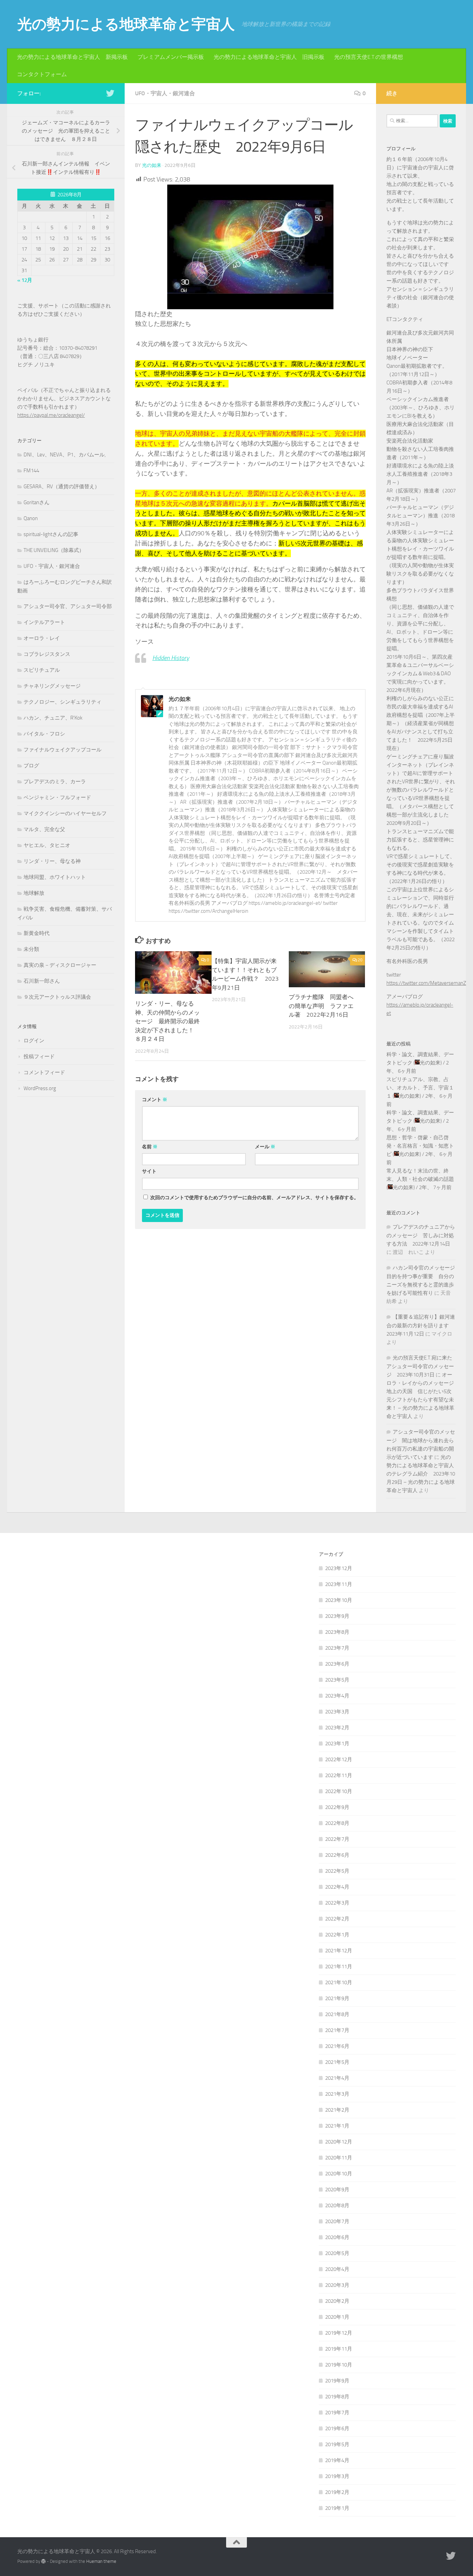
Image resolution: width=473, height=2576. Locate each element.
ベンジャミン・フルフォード (57, 797)
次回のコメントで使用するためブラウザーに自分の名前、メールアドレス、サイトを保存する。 (255, 1198)
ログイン (34, 1041)
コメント (155, 1100)
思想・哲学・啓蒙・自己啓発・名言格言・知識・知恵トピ (420, 1146)
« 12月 (25, 280)
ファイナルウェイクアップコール (63, 750)
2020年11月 (339, 2158)
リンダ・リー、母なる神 (52, 861)
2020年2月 (337, 2301)
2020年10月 (339, 2174)
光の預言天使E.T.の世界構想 (369, 57)
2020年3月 (337, 2285)
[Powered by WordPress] (43, 2561)
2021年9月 (337, 1998)
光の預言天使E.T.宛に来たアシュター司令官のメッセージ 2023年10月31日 (420, 1366)
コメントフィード (44, 1072)
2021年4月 (337, 2078)
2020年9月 (337, 2190)
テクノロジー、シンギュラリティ (63, 702)
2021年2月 (337, 2110)
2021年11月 (339, 1967)
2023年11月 (339, 1584)
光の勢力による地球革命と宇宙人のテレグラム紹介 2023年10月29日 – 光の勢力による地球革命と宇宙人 (421, 1474)
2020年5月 (337, 2253)
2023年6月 (337, 1664)
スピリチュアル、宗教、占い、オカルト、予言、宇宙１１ (420, 1088)
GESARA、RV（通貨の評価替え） (62, 487)
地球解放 (34, 893)
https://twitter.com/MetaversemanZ (426, 983)
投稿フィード (39, 1057)
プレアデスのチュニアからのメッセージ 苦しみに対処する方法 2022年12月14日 (421, 1235)
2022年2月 (337, 1919)
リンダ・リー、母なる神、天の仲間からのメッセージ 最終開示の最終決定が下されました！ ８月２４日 (167, 1021)
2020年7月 (337, 2221)
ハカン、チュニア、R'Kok (53, 718)
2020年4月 (337, 2269)
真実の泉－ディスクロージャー (60, 965)
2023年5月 (337, 1680)
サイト (149, 1171)
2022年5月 (337, 1871)
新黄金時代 (37, 933)
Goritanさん (37, 502)
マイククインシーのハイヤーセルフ (65, 813)
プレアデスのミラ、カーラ (55, 782)
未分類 (31, 949)
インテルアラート (44, 622)
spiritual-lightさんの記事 (51, 534)
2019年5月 (337, 2444)
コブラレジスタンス (47, 654)
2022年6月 (337, 1855)
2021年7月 (337, 2030)
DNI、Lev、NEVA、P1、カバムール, (65, 455)
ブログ (31, 766)
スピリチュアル (42, 670)
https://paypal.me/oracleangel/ (51, 415)
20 (360, 960)
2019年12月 (339, 2333)
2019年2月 (337, 2492)
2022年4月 (337, 1887)
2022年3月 (337, 1903)
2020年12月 (339, 2142)
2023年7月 (337, 1648)
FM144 (31, 471)
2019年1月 (337, 2508)
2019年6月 (337, 2428)
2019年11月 (339, 2349)
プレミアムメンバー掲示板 (171, 57)
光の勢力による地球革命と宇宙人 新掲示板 (72, 57)
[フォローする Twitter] (110, 93)
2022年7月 (337, 1839)
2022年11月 (339, 1775)
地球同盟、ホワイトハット (55, 877)
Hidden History (171, 658)
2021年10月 (339, 1982)
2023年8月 (337, 1632)
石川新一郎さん (42, 981)
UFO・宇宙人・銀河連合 (165, 93)
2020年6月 (337, 2237)
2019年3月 (337, 2476)
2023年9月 (337, 1616)
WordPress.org (40, 1088)
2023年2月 (337, 1728)
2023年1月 (337, 1744)
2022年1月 (337, 1935)
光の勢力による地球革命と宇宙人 (126, 24)
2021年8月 (337, 2014)
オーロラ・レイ (42, 638)
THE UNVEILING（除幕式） (54, 550)
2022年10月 (339, 1791)
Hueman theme (101, 2561)
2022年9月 (337, 1807)
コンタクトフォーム (42, 74)
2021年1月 (337, 2126)
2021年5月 (337, 2062)
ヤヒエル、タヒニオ (47, 845)
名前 (150, 1147)
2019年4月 (337, 2460)
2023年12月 (339, 1568)
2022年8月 (337, 1823)
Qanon (31, 518)
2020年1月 (337, 2317)
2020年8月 (337, 2205)
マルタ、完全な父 (44, 829)
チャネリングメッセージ (52, 686)
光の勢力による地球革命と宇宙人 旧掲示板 (269, 57)
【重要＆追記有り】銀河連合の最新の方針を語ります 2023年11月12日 (421, 1325)
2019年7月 (337, 2413)
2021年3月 (337, 2094)
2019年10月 (339, 2365)
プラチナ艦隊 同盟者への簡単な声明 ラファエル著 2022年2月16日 (321, 1006)
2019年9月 (337, 2381)
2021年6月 (337, 2046)
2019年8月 (337, 2397)
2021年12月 (339, 1951)
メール (265, 1147)
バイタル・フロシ (44, 734)
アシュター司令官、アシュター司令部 (68, 606)
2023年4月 (337, 1696)
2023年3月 (337, 1712)
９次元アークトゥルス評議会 (57, 997)
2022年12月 (339, 1759)
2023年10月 (339, 1600)
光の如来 (152, 165)
